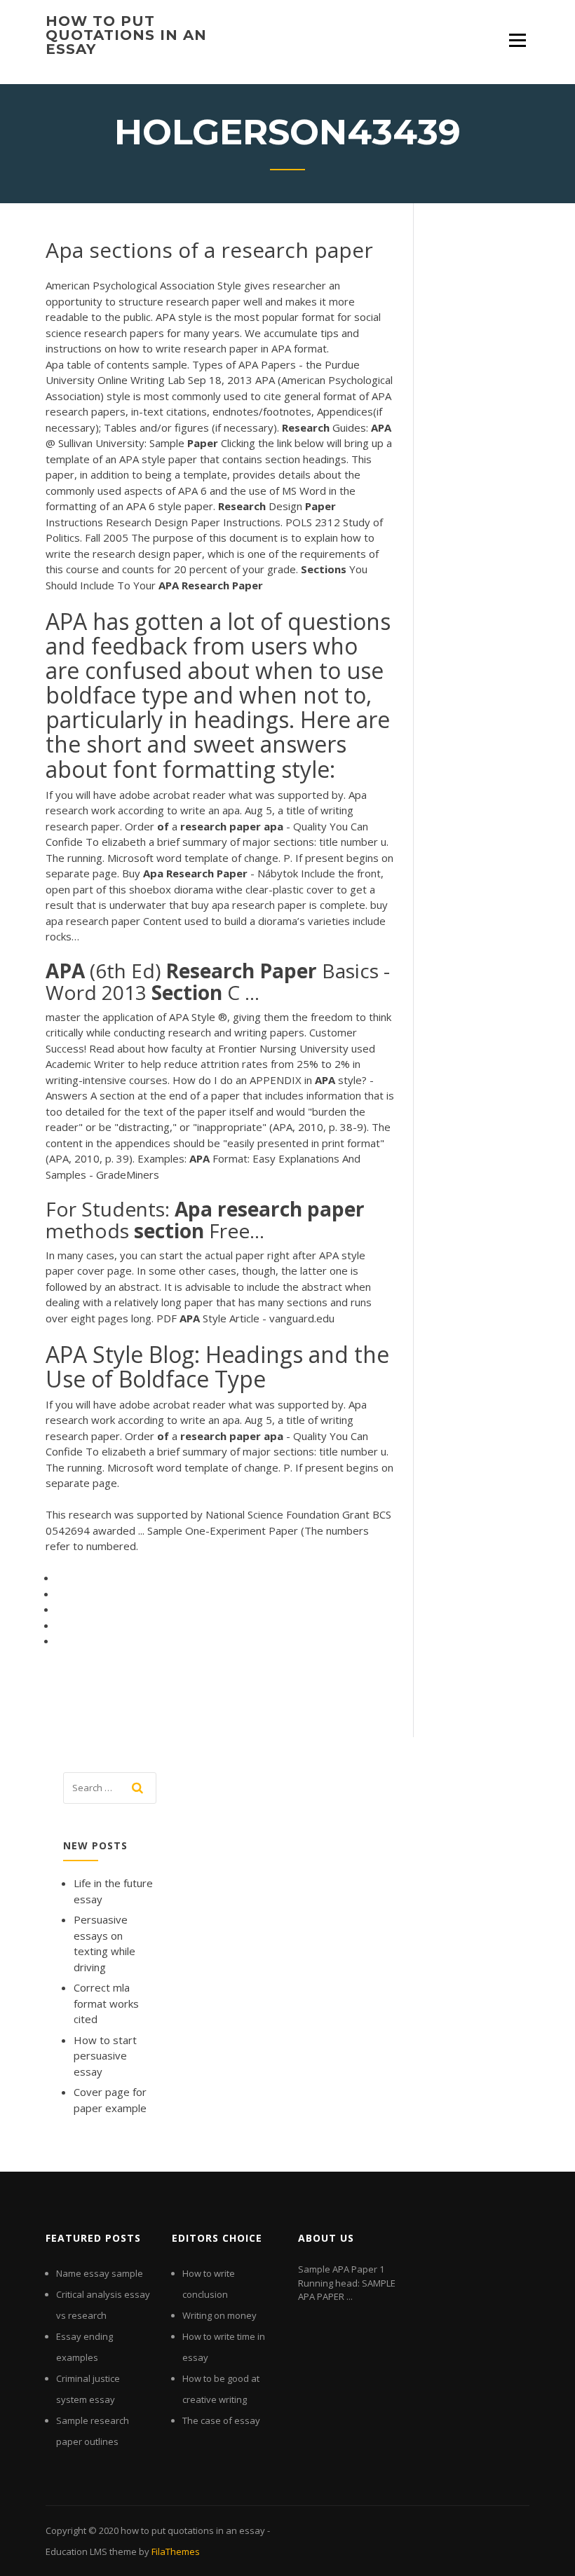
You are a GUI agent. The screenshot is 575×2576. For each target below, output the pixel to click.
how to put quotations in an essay (126, 35)
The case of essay (221, 2420)
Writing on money (219, 2315)
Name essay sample (100, 2273)
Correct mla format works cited (106, 2003)
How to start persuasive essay (105, 2056)
